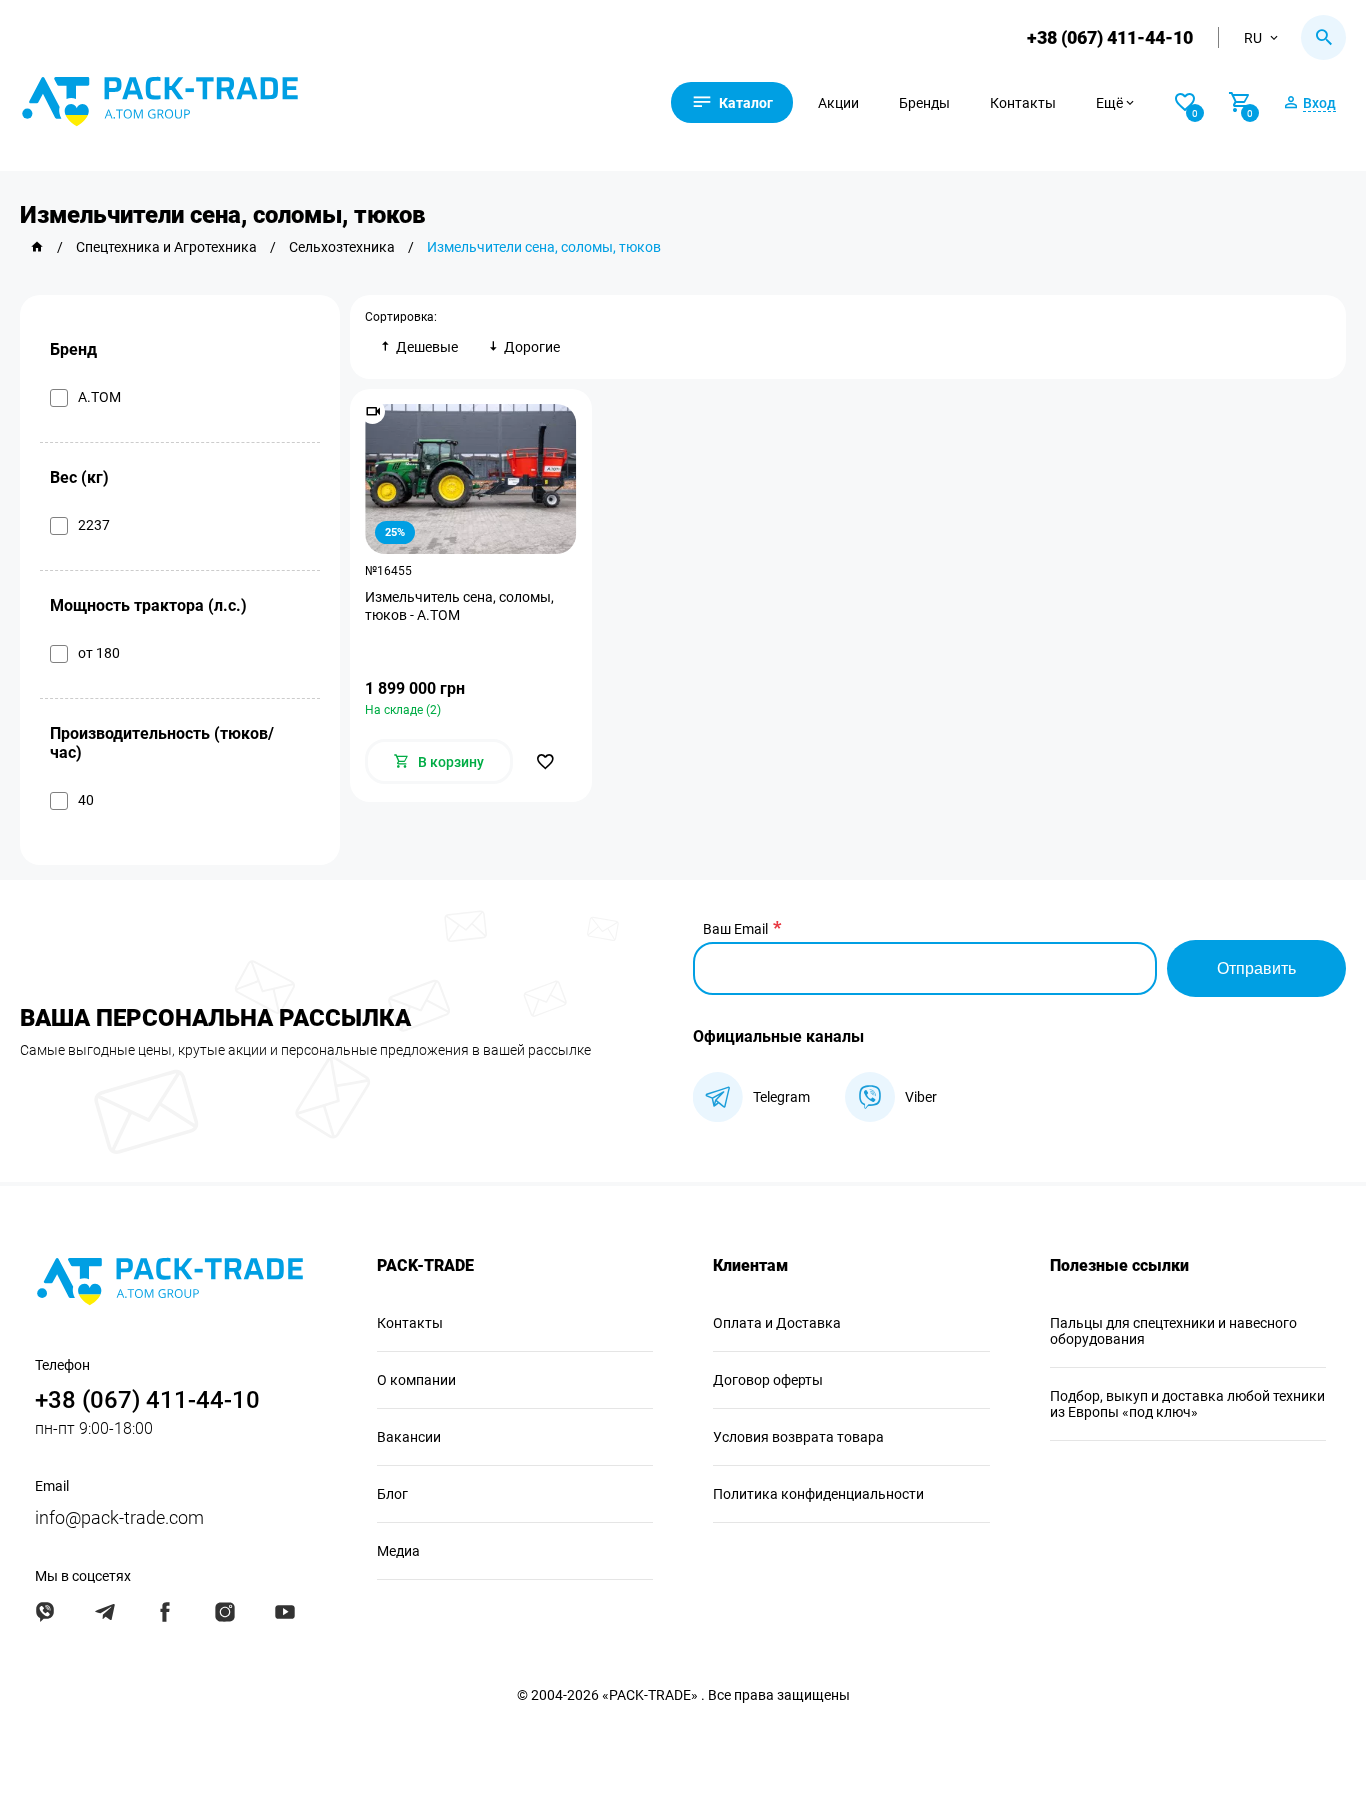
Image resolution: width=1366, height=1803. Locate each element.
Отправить (1256, 968)
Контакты (1023, 103)
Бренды (924, 103)
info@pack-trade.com (119, 1517)
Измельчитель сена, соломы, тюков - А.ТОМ (459, 606)
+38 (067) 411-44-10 (1110, 37)
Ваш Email (735, 929)
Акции (838, 103)
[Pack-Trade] (37, 247)
